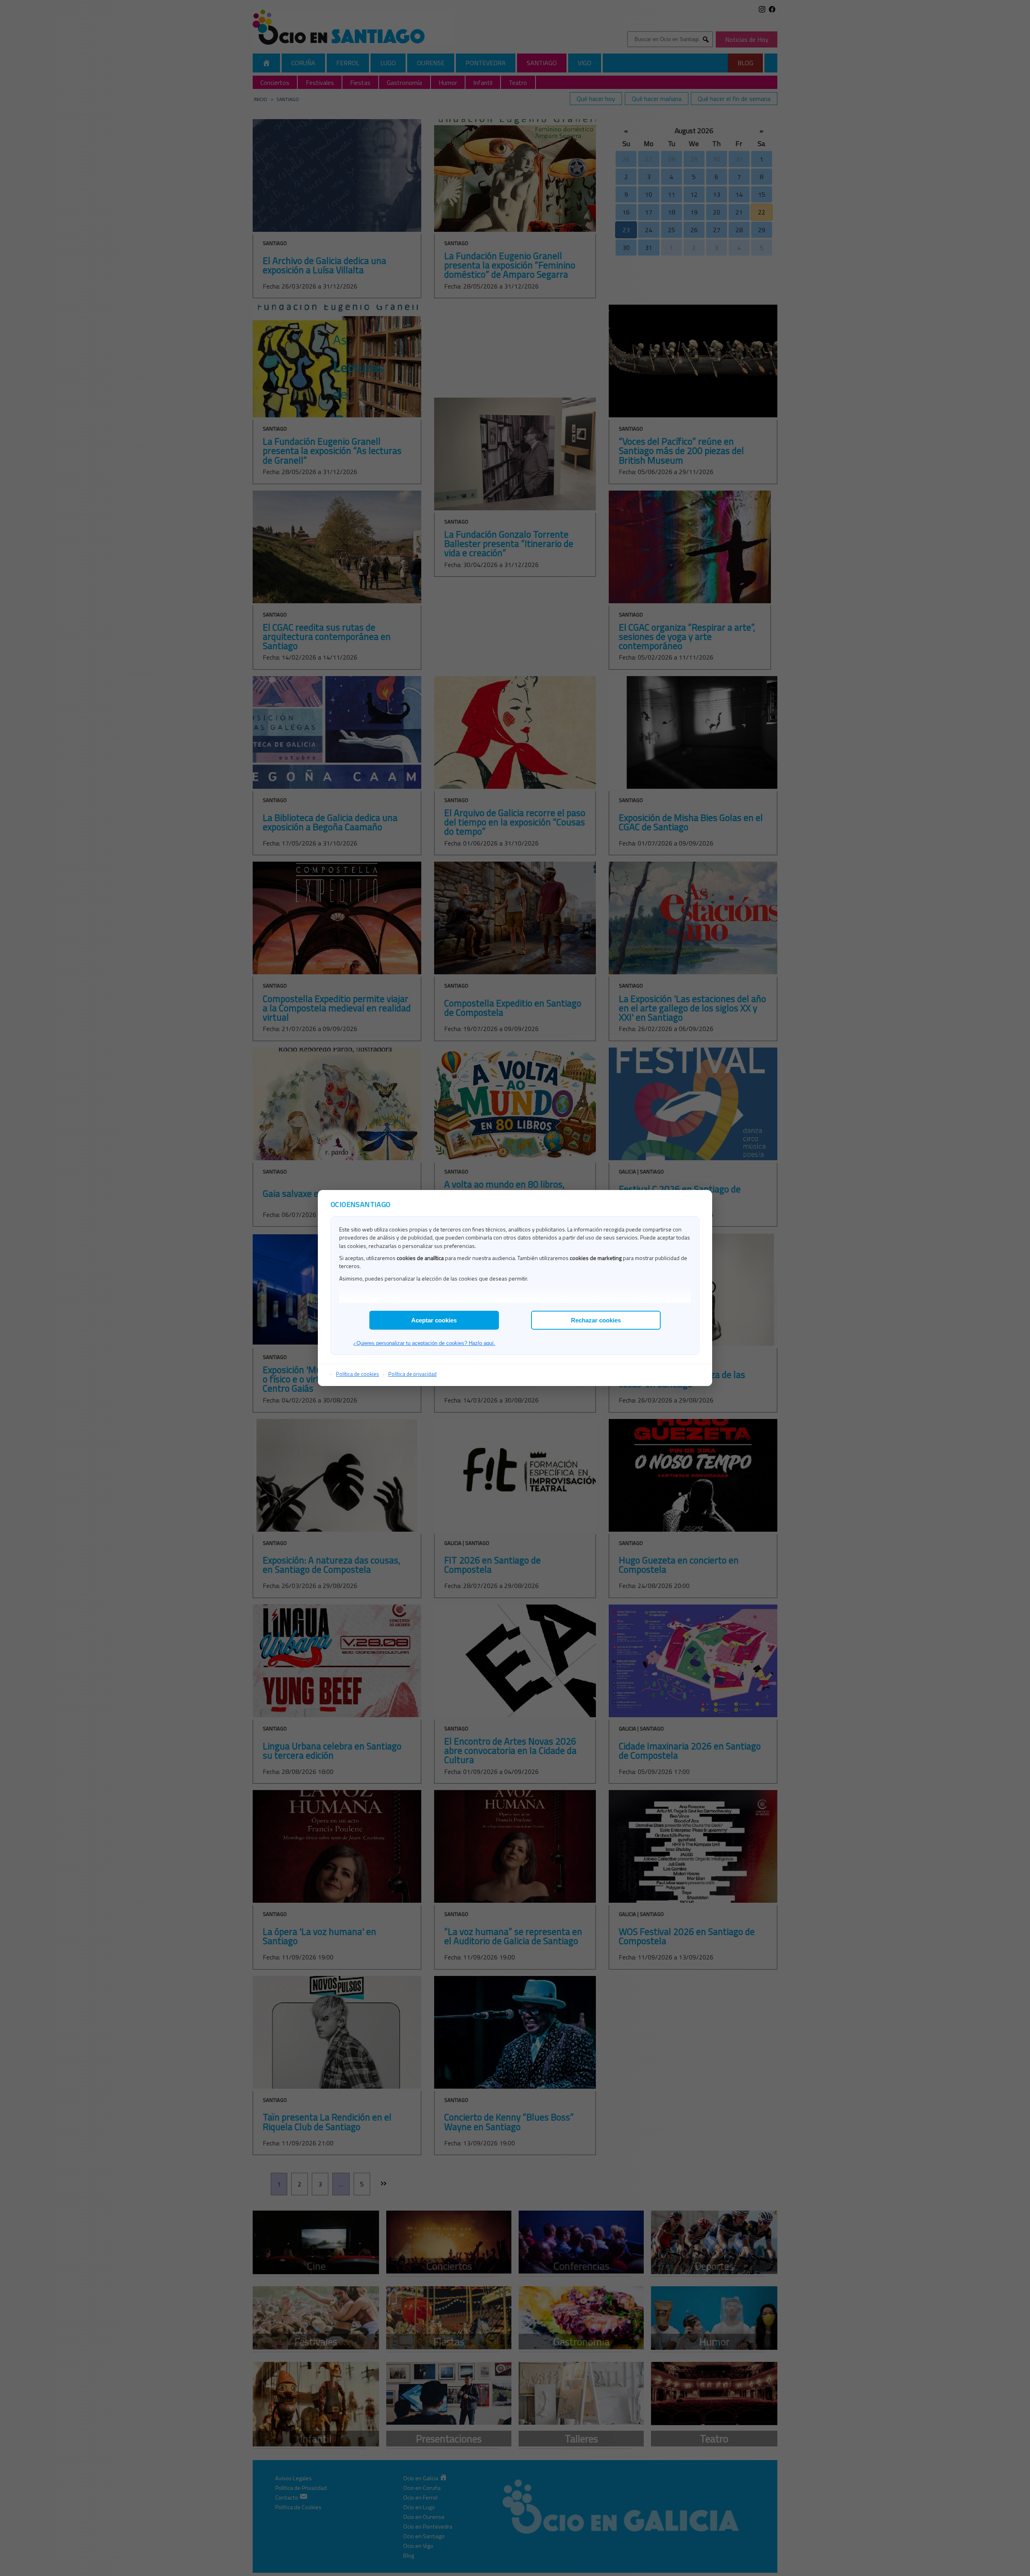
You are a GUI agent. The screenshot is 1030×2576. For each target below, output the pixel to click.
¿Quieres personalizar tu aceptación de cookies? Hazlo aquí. (424, 1343)
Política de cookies (357, 1374)
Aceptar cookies (434, 1320)
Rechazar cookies (596, 1320)
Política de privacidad (412, 1374)
